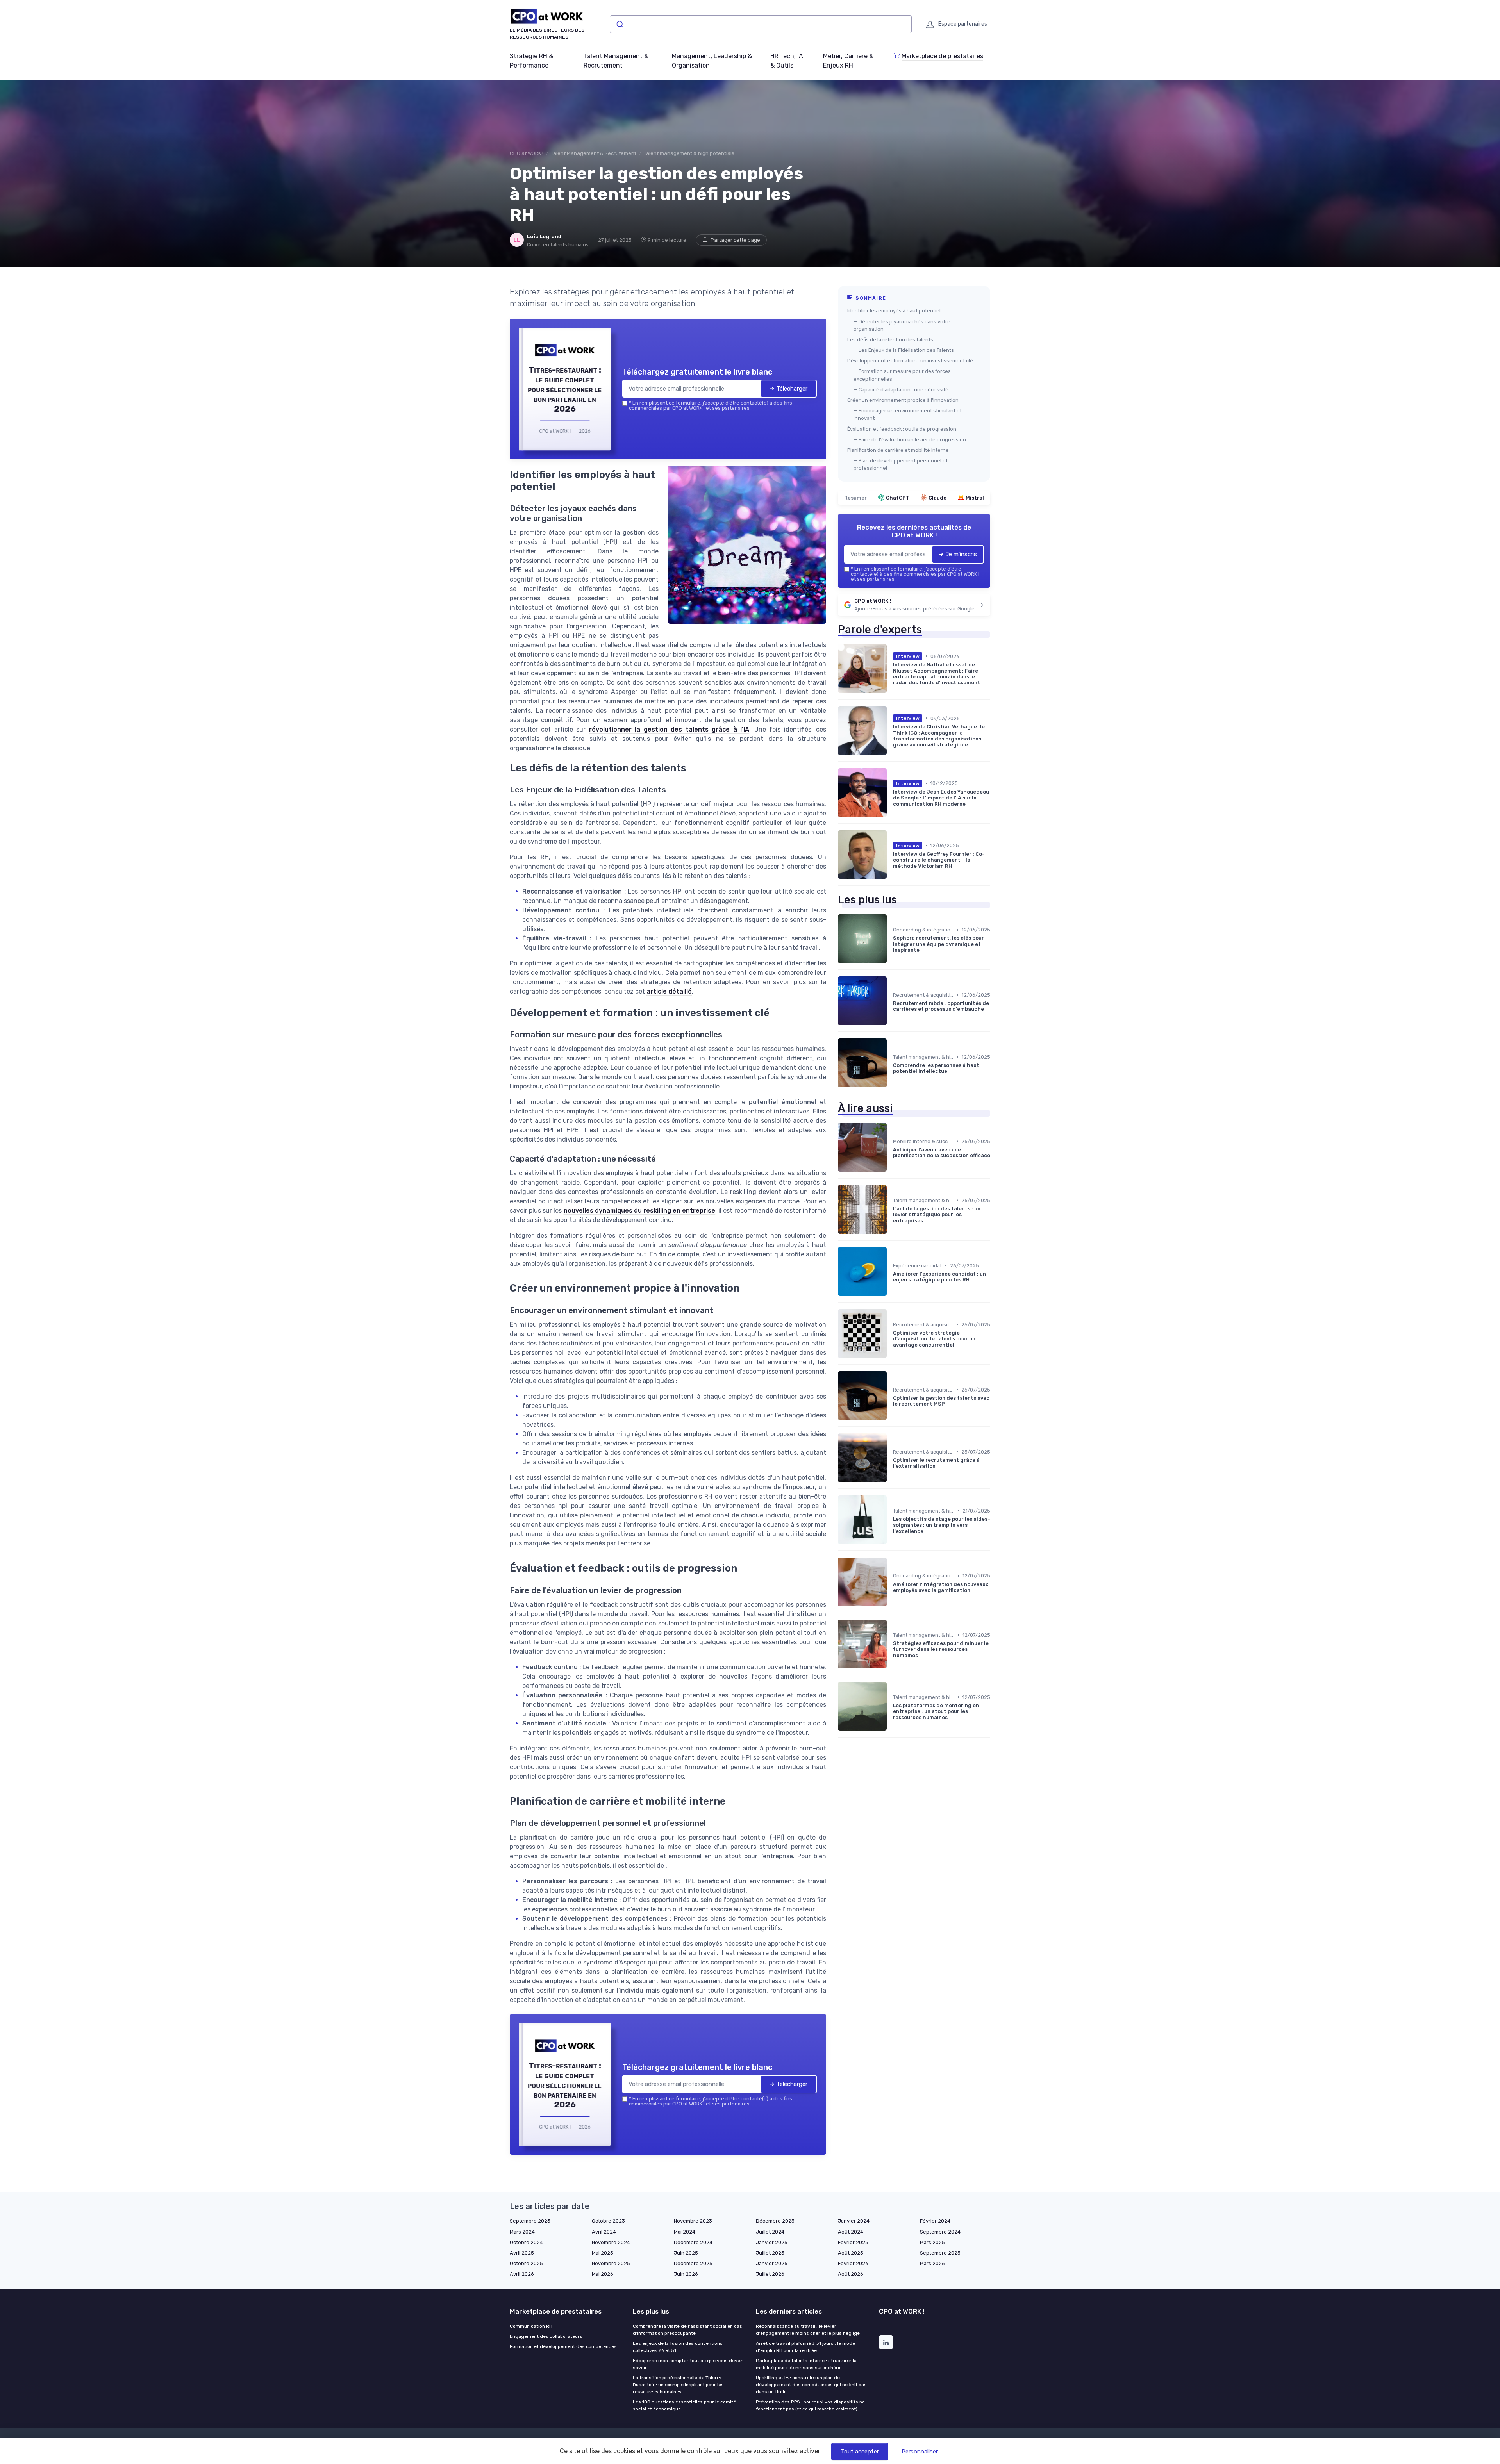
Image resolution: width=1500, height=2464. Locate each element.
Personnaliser (920, 2452)
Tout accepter (860, 2452)
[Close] (891, 1174)
